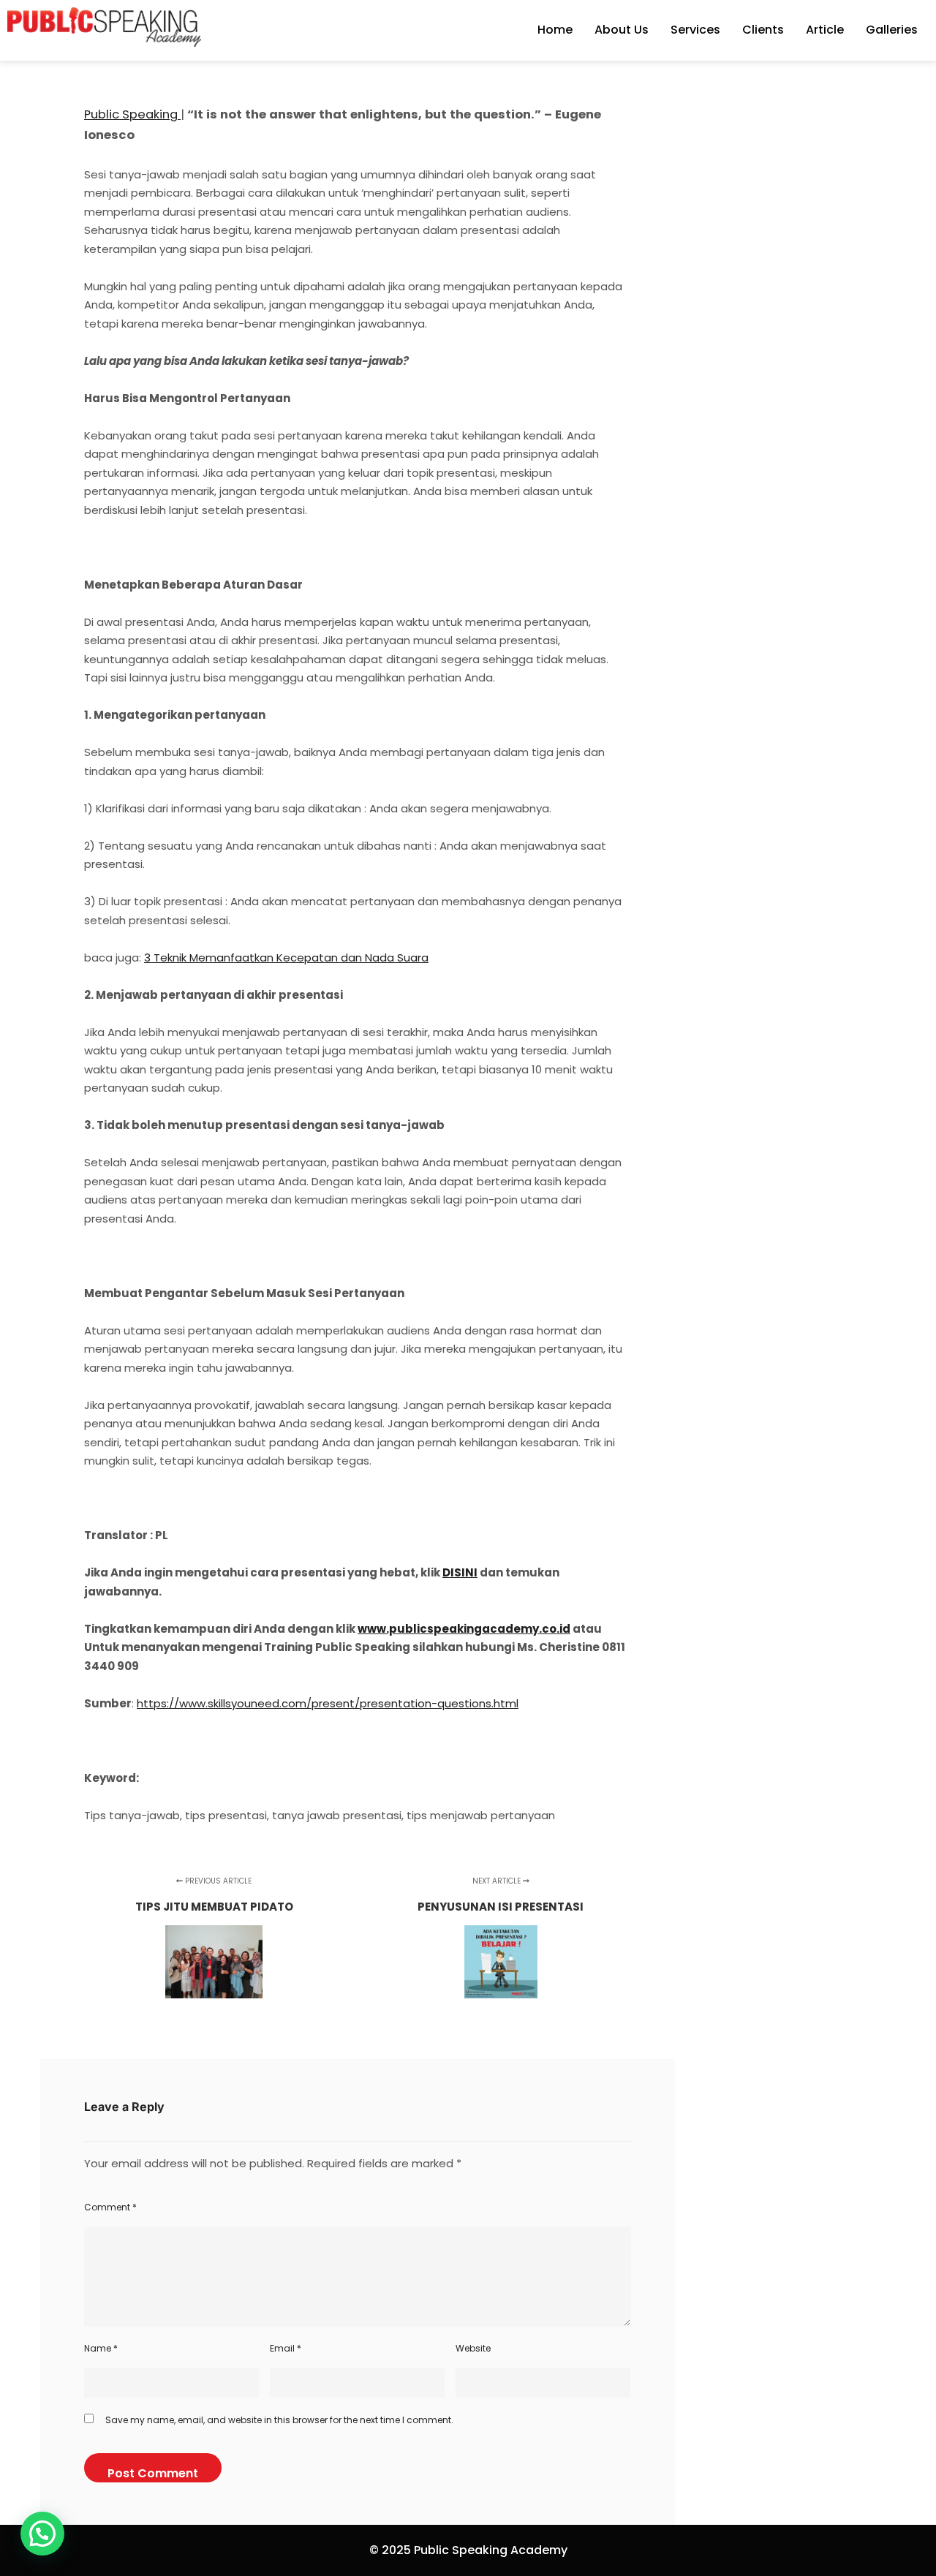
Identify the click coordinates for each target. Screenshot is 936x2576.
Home (555, 30)
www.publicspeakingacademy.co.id (464, 1629)
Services (695, 30)
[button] (42, 2534)
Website (473, 2348)
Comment (110, 2207)
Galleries (892, 30)
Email (286, 2348)
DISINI (460, 1572)
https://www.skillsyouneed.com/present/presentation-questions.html (328, 1703)
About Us (622, 30)
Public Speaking (132, 114)
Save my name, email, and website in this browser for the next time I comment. (279, 2420)
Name (101, 2348)
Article (825, 30)
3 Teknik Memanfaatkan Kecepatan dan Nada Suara (286, 957)
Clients (763, 30)
